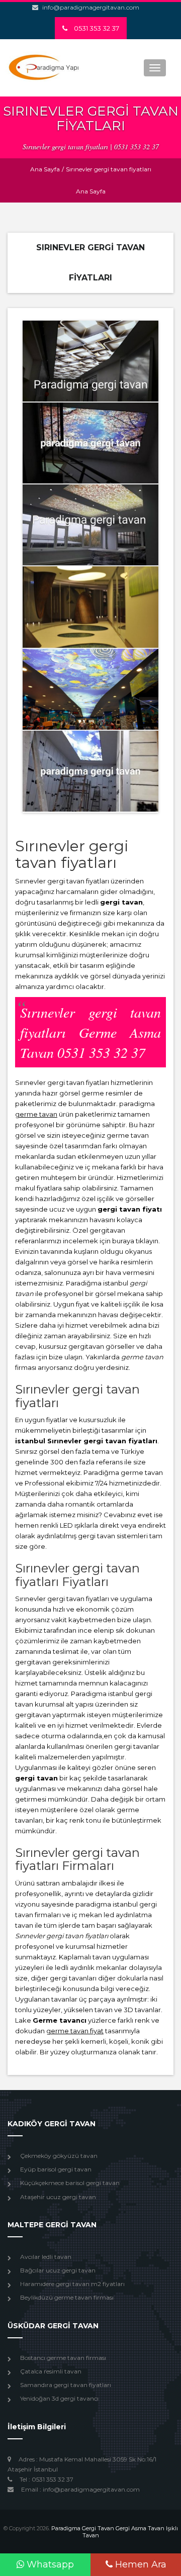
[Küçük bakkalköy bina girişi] (90, 361)
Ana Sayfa (45, 169)
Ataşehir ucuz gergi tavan (58, 2197)
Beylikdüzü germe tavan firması (67, 2297)
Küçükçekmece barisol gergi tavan (70, 2183)
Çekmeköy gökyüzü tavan (59, 2156)
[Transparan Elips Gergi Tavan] (90, 607)
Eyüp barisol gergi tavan (56, 2169)
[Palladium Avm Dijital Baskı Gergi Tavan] (90, 689)
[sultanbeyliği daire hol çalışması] (90, 443)
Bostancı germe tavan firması (63, 2358)
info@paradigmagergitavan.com (91, 7)
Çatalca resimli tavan (51, 2371)
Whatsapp (49, 2564)
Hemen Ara (140, 2564)
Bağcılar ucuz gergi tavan (58, 2270)
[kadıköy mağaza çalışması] (90, 771)
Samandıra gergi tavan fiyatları (66, 2385)
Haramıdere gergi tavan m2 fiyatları (72, 2284)
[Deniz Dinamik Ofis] (90, 525)
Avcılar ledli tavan (46, 2257)
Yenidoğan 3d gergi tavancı (59, 2398)
